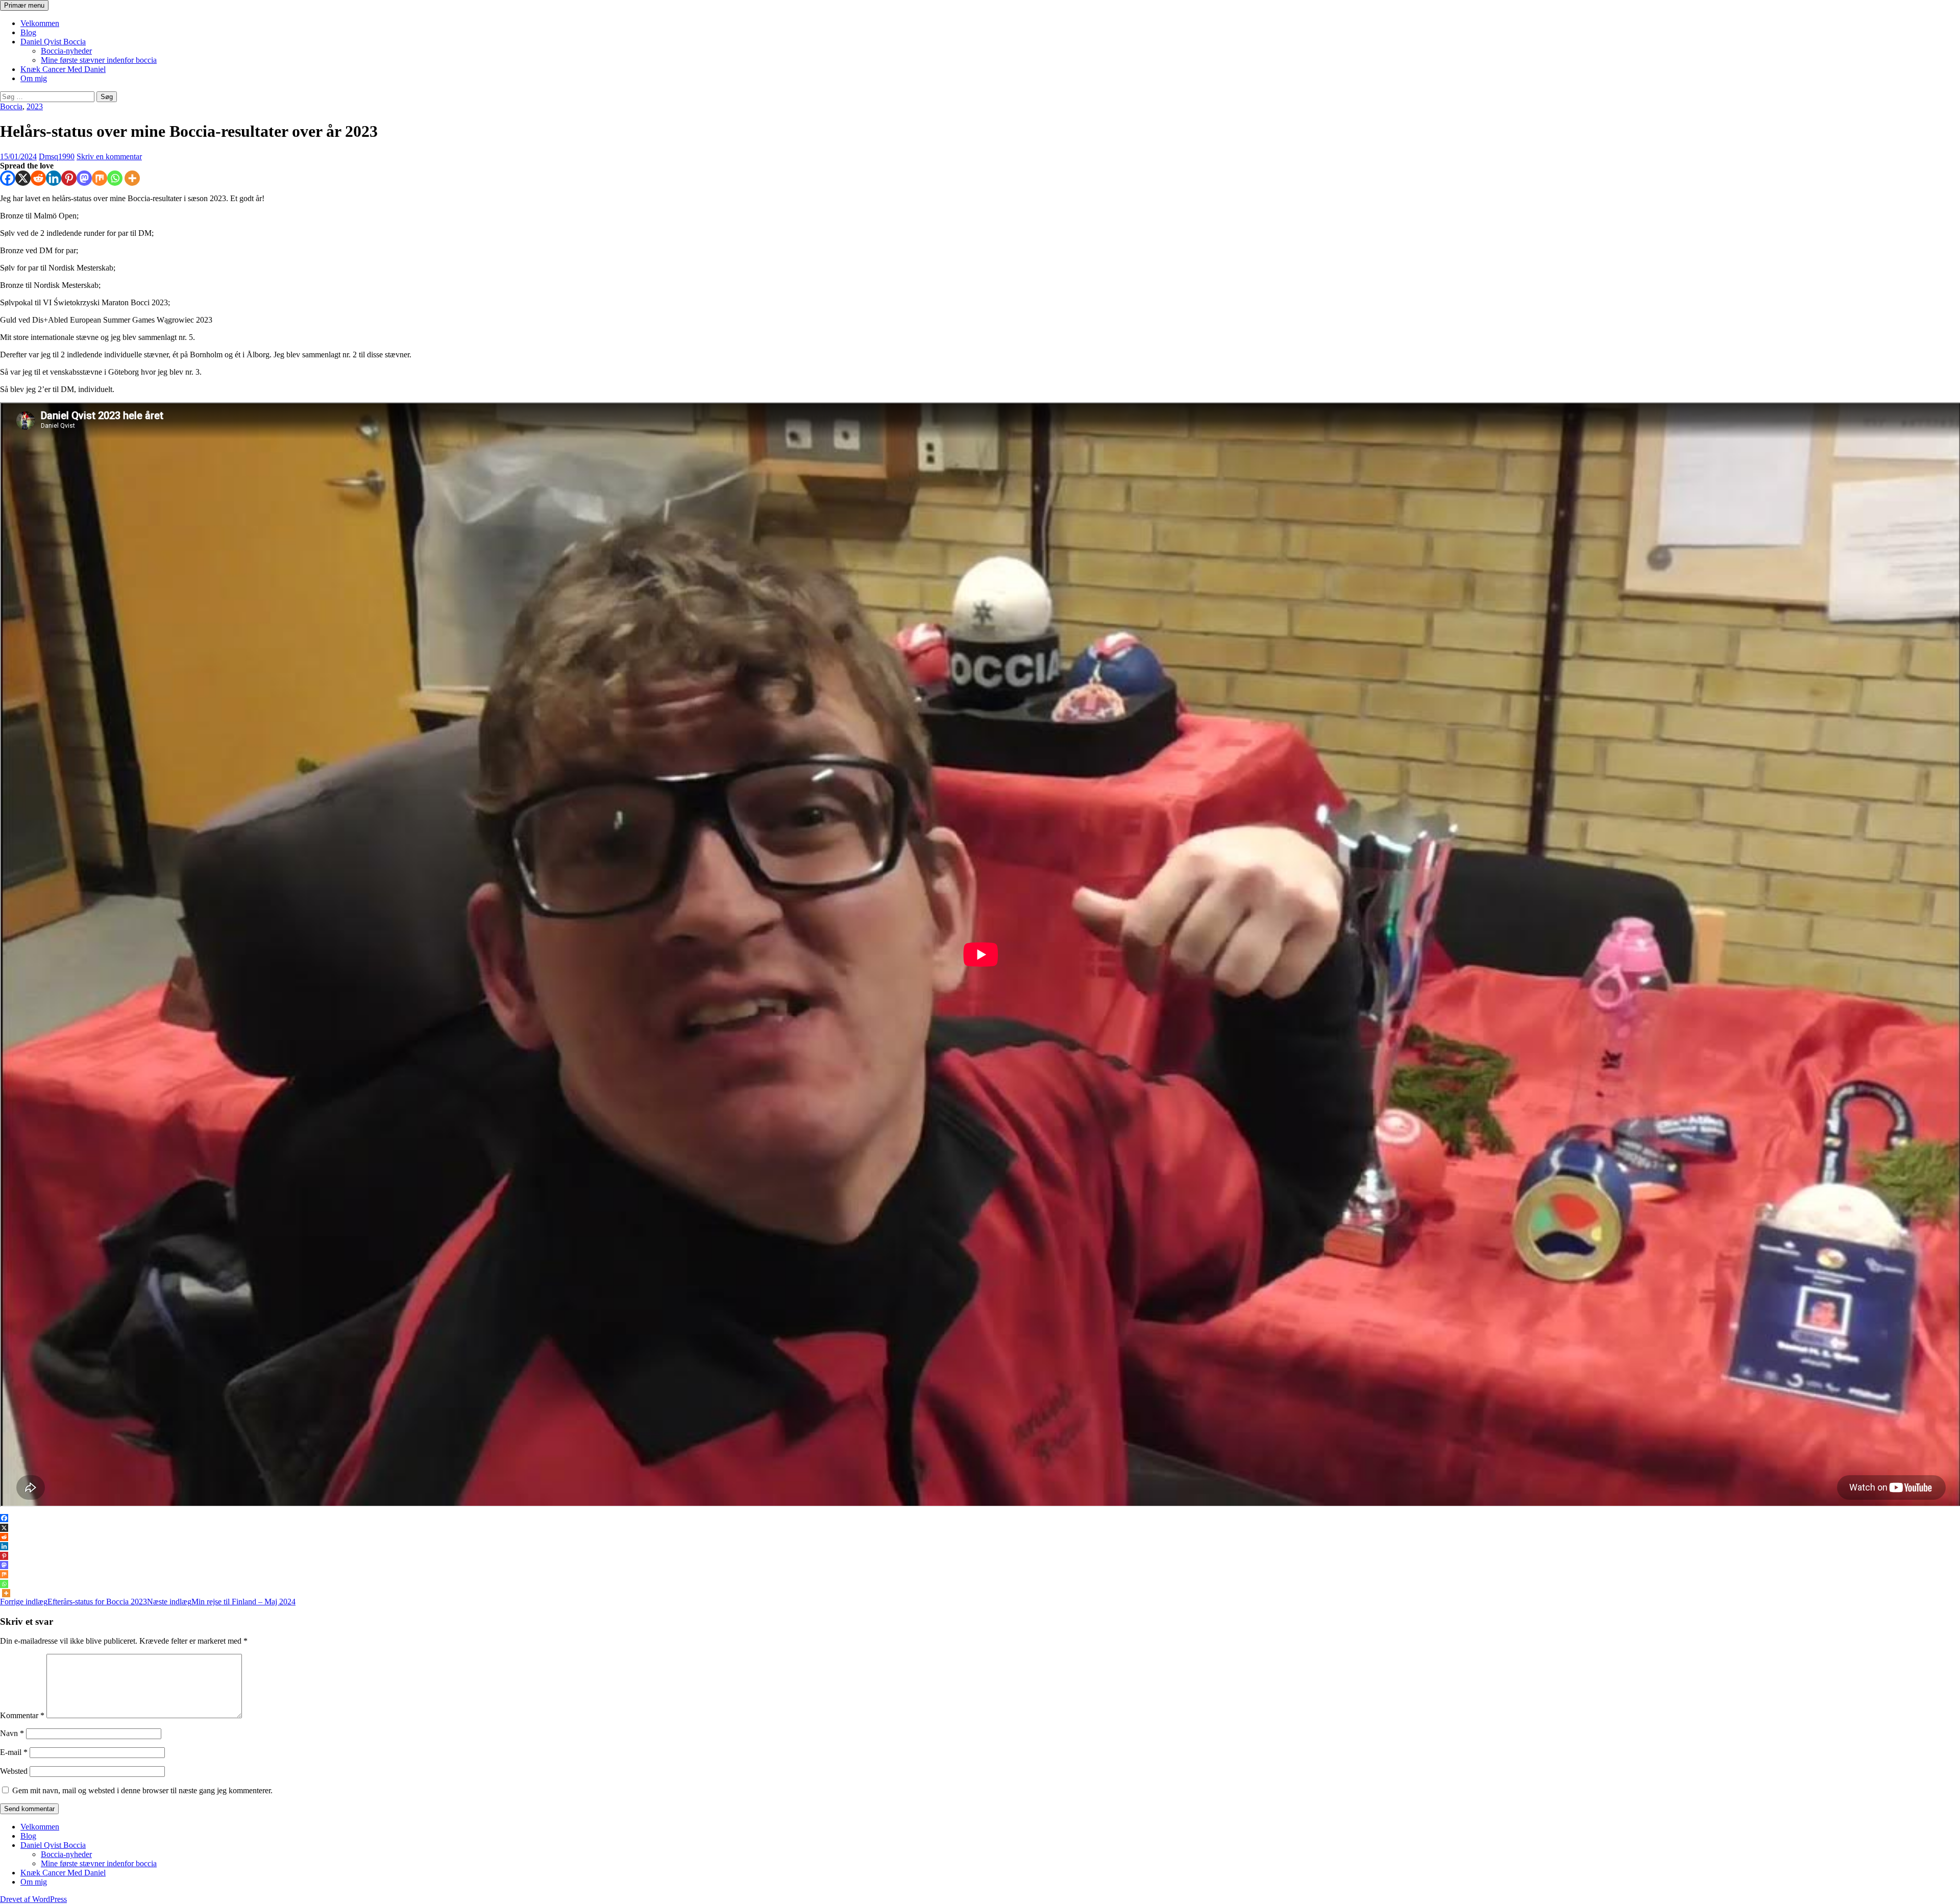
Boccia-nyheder (66, 51)
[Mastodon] (84, 178)
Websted (14, 1771)
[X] (23, 178)
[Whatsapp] (115, 178)
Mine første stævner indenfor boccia (99, 60)
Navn (12, 1733)
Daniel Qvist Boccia (53, 42)
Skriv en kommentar (109, 156)
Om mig (34, 78)
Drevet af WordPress (33, 1899)
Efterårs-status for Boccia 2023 (73, 1602)
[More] (132, 178)
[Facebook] (8, 178)
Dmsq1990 (57, 156)
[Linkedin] (54, 178)
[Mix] (100, 178)
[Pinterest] (69, 178)
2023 (35, 106)
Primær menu (24, 5)
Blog (28, 32)
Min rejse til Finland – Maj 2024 (221, 1602)
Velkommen (40, 23)
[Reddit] (38, 178)
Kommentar (22, 1715)
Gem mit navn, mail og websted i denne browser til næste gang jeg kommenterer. (142, 1790)
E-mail (14, 1752)
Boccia (11, 106)
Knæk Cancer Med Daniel (63, 69)
